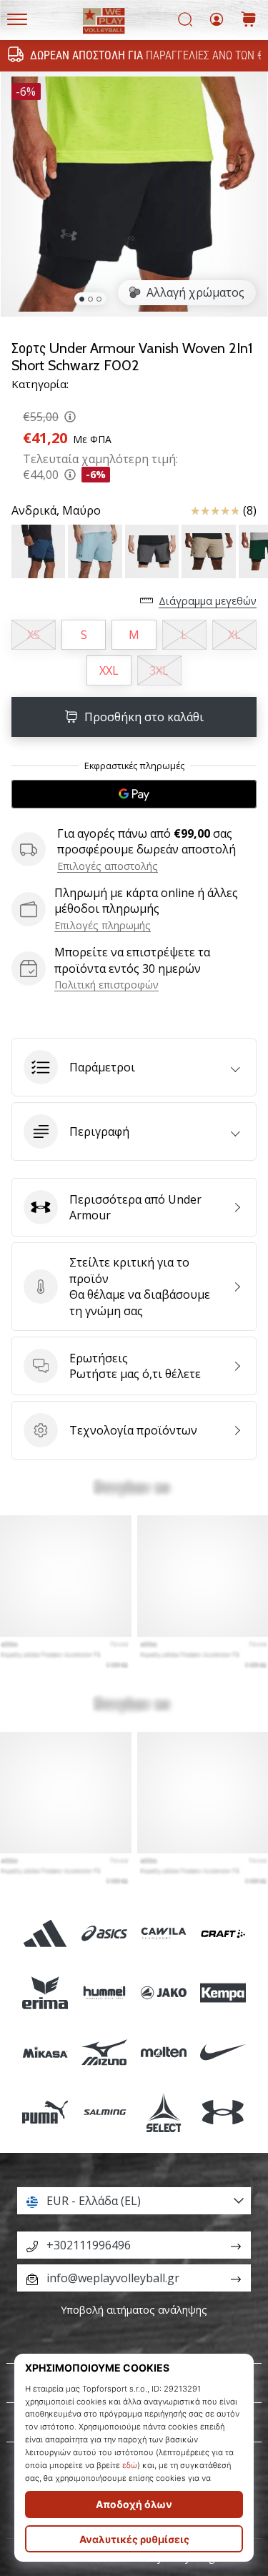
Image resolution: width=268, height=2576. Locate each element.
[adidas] (45, 1933)
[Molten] (164, 2052)
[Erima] (45, 1993)
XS (34, 635)
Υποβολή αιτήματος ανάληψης (134, 2310)
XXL (109, 670)
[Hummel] (104, 1993)
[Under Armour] (223, 2112)
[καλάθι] (249, 20)
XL (234, 635)
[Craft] (223, 1933)
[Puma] (45, 2112)
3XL (159, 670)
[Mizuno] (104, 2052)
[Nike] (223, 2052)
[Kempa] (223, 1993)
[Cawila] (164, 1933)
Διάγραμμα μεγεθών (208, 601)
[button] (134, 1067)
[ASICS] (104, 1933)
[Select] (164, 2112)
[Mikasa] (45, 2052)
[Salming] (104, 2112)
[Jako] (164, 1993)
